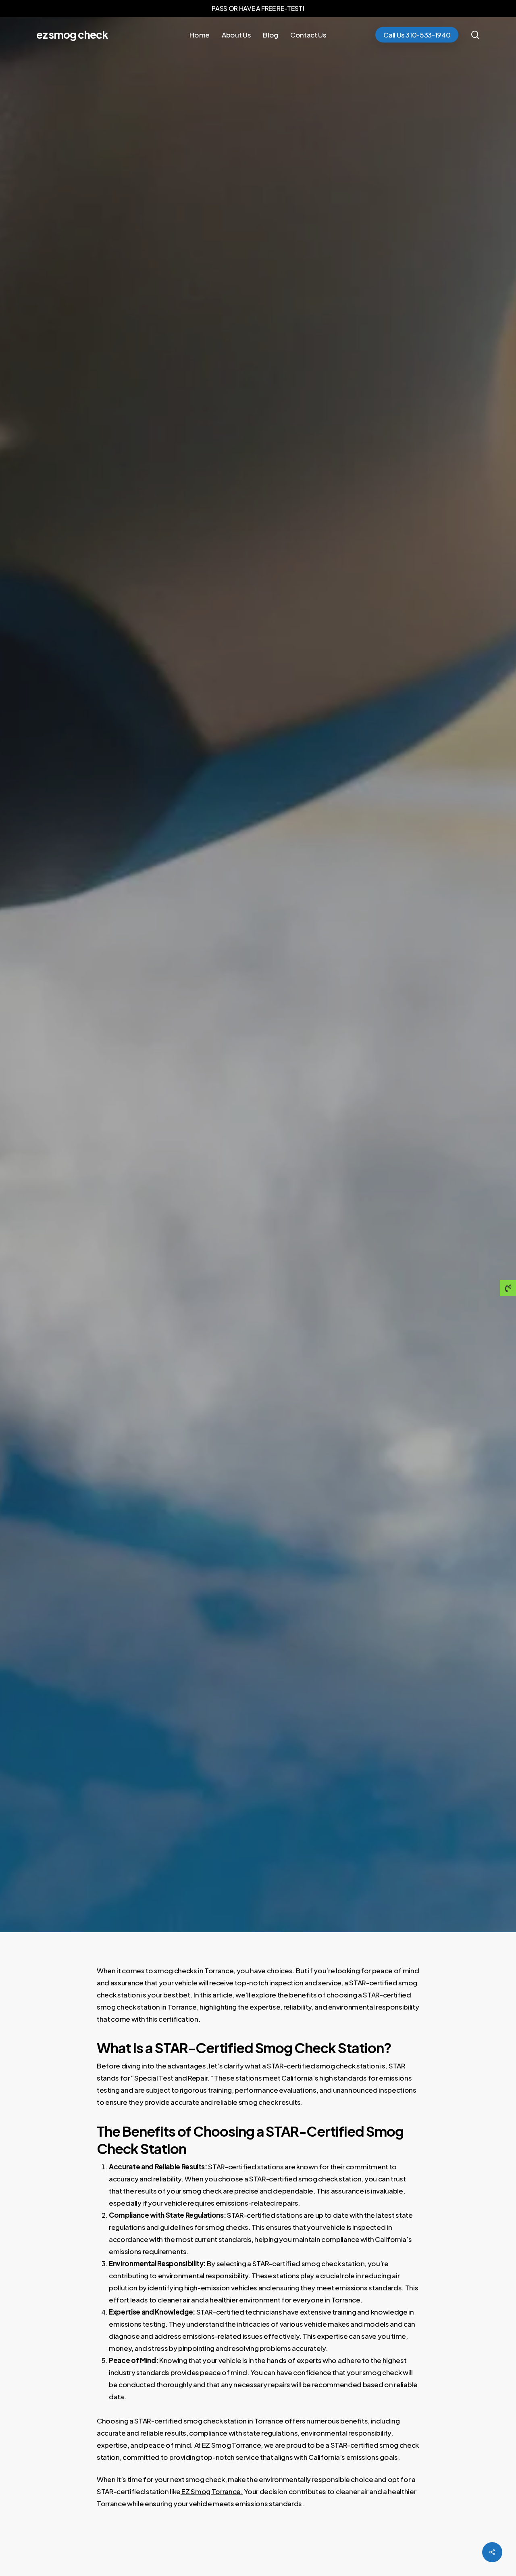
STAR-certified (373, 1983)
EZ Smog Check (72, 35)
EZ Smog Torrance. (212, 2491)
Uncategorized (258, 980)
